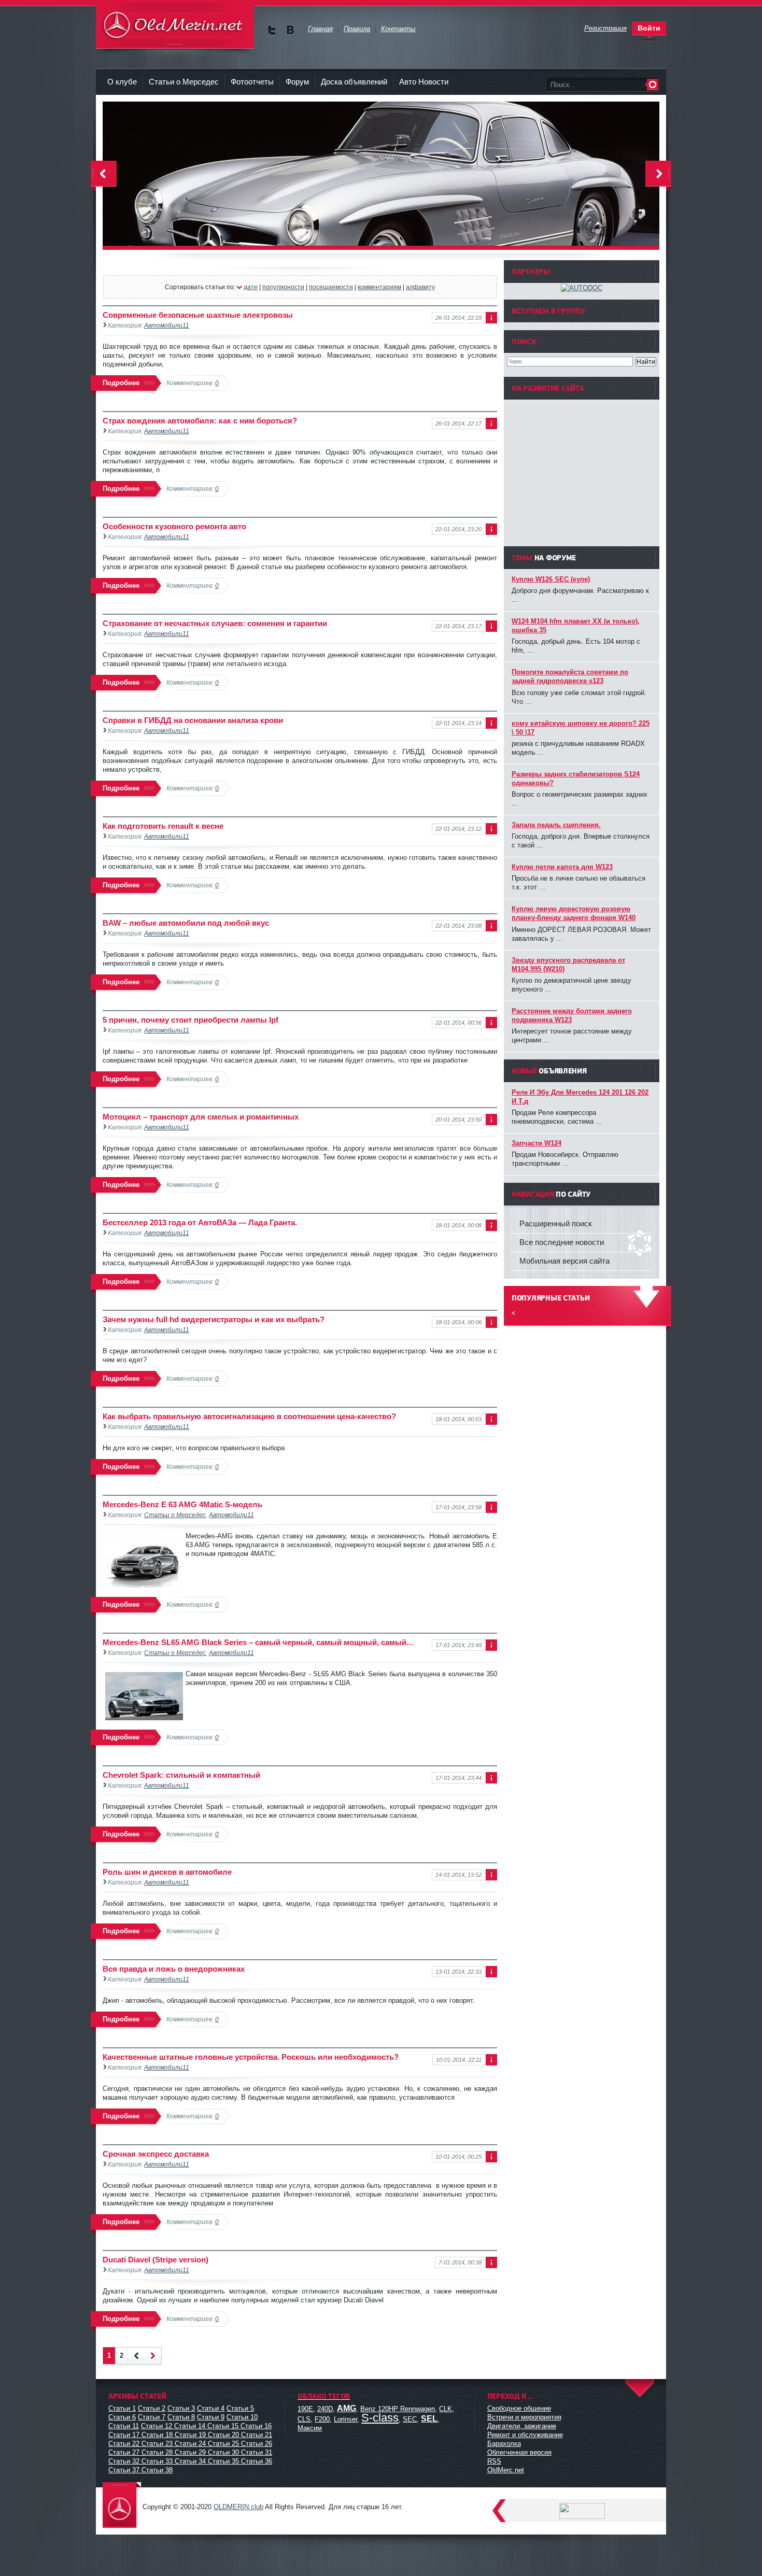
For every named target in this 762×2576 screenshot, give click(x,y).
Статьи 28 (157, 2452)
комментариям (379, 287)
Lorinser (345, 2419)
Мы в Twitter (272, 30)
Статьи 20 (223, 2435)
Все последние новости (562, 1242)
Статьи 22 (124, 2444)
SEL (429, 2419)
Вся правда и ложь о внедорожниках (174, 1969)
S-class (380, 2418)
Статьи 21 (257, 2435)
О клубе (122, 82)
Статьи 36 (257, 2461)
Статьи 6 (122, 2417)
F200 (322, 2419)
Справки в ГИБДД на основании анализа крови (193, 720)
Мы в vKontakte (290, 30)
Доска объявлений (354, 82)
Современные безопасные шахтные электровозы (198, 315)
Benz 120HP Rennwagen (398, 2409)
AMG (347, 2408)
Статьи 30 (223, 2452)
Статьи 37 (124, 2470)
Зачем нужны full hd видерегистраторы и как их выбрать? (214, 1319)
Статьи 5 (240, 2408)
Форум (297, 82)
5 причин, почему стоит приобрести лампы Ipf (190, 1020)
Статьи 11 (124, 2426)
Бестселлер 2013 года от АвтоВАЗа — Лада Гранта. (200, 1222)
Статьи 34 (190, 2461)
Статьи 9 (211, 2417)
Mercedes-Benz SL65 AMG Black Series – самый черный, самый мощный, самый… (258, 1642)
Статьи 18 (157, 2435)
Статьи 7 (152, 2417)
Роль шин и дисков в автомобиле (167, 1872)
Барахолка (504, 2444)
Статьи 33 (157, 2461)
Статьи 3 (181, 2408)
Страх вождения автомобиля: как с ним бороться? (200, 421)
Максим (310, 2428)
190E (305, 2409)
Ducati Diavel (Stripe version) (156, 2260)
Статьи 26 (257, 2444)
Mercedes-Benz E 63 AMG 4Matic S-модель (182, 1504)
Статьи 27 (124, 2452)
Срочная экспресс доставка (156, 2154)
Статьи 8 (181, 2417)
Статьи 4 (211, 2408)
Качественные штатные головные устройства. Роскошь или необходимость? (251, 2057)
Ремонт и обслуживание (525, 2435)
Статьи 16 (256, 2426)
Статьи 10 (242, 2417)
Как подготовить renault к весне (163, 826)
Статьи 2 (152, 2408)
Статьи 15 (223, 2426)
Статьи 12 (157, 2426)
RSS (494, 2461)
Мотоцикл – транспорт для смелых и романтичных (201, 1117)
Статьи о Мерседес (184, 82)
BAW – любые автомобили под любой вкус (186, 923)
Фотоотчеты (252, 82)
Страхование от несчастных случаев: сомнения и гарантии (215, 623)
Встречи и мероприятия (524, 2417)
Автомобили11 (167, 325)
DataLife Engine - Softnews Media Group (175, 26)
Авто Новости (424, 82)
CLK (446, 2409)
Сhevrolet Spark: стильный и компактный (181, 1775)
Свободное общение (519, 2408)
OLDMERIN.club (238, 2507)
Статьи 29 (190, 2452)
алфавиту (420, 287)
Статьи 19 (190, 2435)
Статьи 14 (190, 2426)
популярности (283, 287)
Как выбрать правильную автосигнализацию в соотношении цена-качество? (249, 1416)
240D (325, 2409)
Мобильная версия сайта (565, 1261)
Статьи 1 (122, 2408)
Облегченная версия (519, 2452)
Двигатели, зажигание (522, 2426)
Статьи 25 (223, 2444)
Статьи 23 (157, 2444)
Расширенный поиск (556, 1223)
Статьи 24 (190, 2444)
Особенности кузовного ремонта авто (174, 526)
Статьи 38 (157, 2470)
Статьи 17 (124, 2435)
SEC (410, 2419)
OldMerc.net (506, 2470)
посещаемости (331, 287)
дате (251, 287)
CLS (304, 2419)
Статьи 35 (223, 2461)
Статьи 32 (124, 2461)
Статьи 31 (257, 2452)
